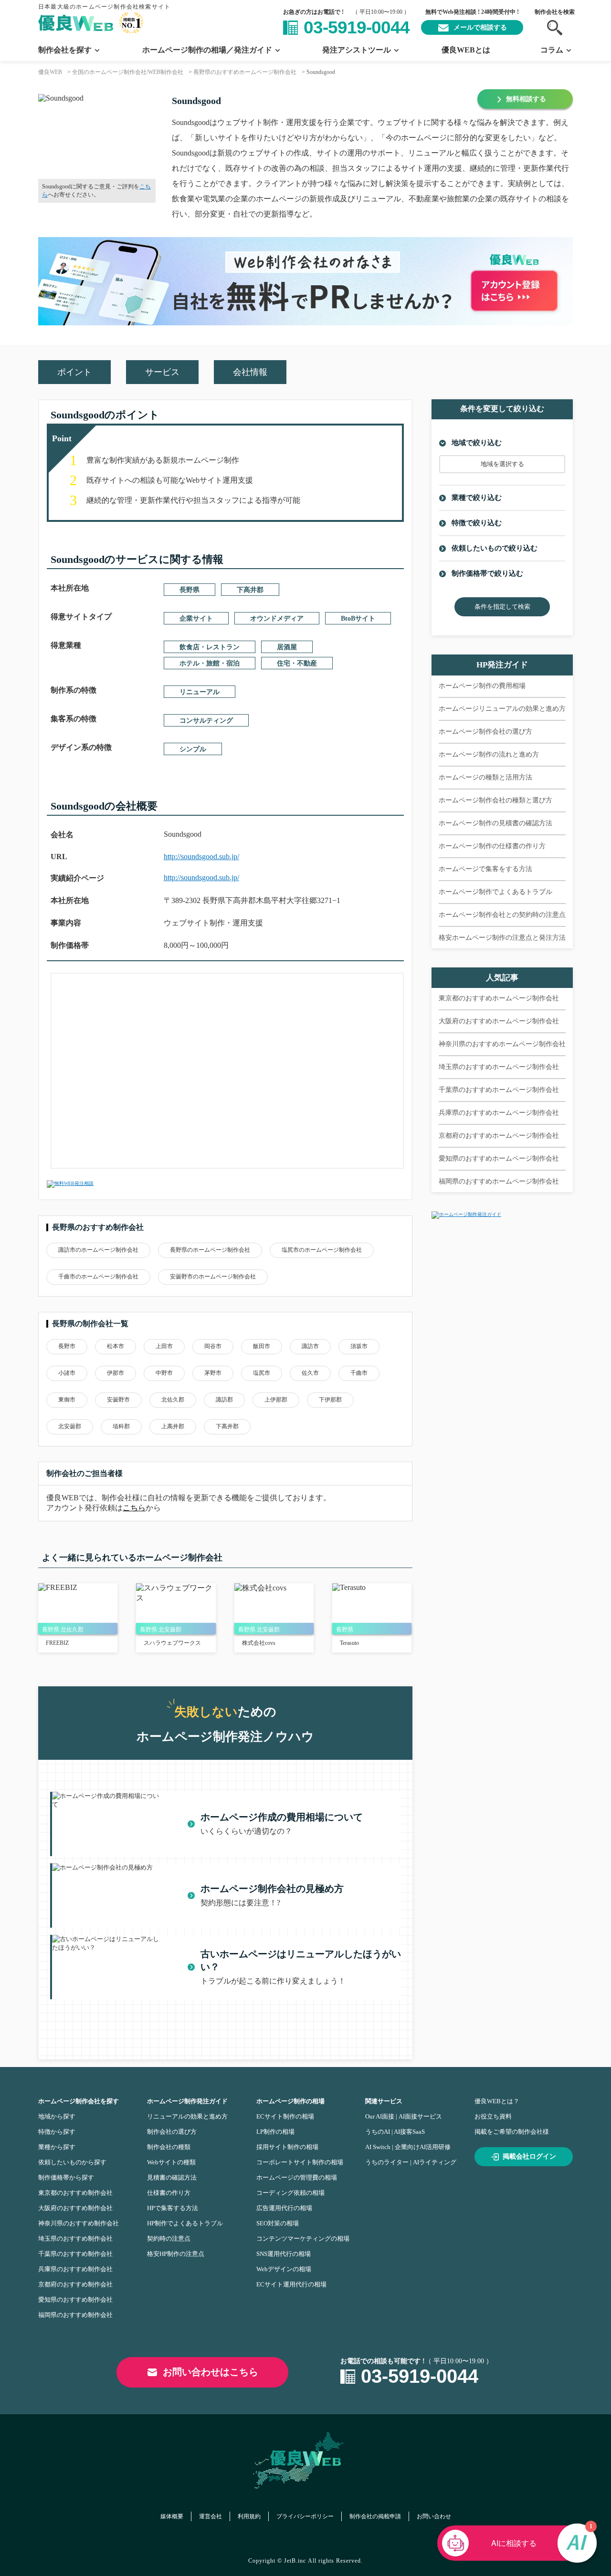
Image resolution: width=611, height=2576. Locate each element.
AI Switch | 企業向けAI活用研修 (408, 2147)
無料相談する (526, 99)
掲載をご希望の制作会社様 (512, 2132)
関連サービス (384, 2101)
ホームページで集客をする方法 (485, 869)
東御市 (67, 1400)
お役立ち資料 (493, 2116)
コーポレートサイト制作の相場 (300, 2162)
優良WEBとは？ (497, 2101)
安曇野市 (118, 1400)
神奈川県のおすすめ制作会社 (79, 2223)
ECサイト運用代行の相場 (291, 2284)
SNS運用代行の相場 (284, 2254)
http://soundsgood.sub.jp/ (201, 857)
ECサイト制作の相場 (285, 2116)
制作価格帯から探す (66, 2177)
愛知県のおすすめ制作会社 (75, 2300)
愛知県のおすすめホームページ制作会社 (499, 1158)
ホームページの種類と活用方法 (485, 777)
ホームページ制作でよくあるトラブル (495, 892)
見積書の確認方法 (172, 2177)
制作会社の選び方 (172, 2132)
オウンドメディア (277, 618)
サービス (162, 372)
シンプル (193, 749)
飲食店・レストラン (210, 647)
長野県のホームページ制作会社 (210, 1250)
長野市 (67, 1346)
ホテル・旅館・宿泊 (210, 663)
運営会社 (211, 2516)
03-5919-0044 (357, 27)
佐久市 (310, 1373)
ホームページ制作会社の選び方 (485, 732)
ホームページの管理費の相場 (297, 2177)
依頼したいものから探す (72, 2162)
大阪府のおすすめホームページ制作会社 (499, 1021)
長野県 (190, 590)
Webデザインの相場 (284, 2269)
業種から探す (57, 2147)
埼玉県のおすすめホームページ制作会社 (499, 1067)
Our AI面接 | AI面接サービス (404, 2116)
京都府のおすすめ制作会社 (75, 2284)
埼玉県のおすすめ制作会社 (75, 2238)
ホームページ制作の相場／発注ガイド (207, 50)
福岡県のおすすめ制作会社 (75, 2315)
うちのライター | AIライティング (411, 2162)
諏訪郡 (224, 1400)
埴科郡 (121, 1426)
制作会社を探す (65, 50)
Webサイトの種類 (171, 2162)
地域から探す (57, 2116)
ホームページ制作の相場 (290, 2101)
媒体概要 (172, 2516)
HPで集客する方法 (173, 2208)
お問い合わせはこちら (211, 2372)
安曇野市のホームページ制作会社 (213, 1277)
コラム (552, 50)
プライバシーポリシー (305, 2516)
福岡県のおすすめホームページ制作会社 (499, 1181)
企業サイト (196, 618)
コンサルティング (206, 721)
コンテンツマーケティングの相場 (303, 2238)
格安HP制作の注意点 (176, 2254)
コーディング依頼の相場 (290, 2193)
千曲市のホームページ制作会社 (98, 1277)
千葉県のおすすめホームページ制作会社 (499, 1090)
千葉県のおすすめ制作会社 (75, 2254)
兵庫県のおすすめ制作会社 (75, 2269)
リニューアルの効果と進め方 (187, 2116)
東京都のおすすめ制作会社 (75, 2193)
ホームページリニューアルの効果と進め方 (502, 709)
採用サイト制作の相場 (287, 2147)
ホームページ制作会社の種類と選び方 (495, 800)
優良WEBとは (466, 50)
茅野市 (213, 1373)
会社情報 (250, 372)
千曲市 (359, 1373)
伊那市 (116, 1373)
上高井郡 (173, 1426)
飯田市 (262, 1346)
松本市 (116, 1346)
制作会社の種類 (169, 2147)
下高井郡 (250, 590)
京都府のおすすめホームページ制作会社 (499, 1136)
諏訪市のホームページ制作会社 (98, 1250)
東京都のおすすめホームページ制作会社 (499, 998)
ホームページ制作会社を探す (79, 2101)
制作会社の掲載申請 (375, 2516)
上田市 (164, 1346)
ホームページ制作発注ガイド (187, 2101)
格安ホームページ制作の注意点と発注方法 (502, 938)
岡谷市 (213, 1346)
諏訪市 (310, 1346)
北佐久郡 (173, 1400)
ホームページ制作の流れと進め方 (489, 754)
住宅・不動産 (297, 663)
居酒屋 (287, 647)
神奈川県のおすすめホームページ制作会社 (502, 1044)
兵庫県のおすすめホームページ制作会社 (499, 1113)
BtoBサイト (358, 618)
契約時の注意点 (169, 2238)
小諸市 (67, 1373)
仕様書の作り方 (169, 2193)
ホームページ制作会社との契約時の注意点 (502, 915)
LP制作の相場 (275, 2132)
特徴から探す (57, 2132)
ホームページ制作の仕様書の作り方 (492, 846)
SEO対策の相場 (278, 2223)
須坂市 (359, 1346)
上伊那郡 (276, 1400)
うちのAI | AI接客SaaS (395, 2132)
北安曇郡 (70, 1426)
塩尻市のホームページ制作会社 (322, 1250)
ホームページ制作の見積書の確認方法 (495, 823)
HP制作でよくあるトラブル (185, 2223)
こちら (134, 1508)
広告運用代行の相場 (284, 2208)
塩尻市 (262, 1373)
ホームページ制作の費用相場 (482, 686)
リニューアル (200, 692)
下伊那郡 (330, 1400)
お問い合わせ (434, 2516)
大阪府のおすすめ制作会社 (75, 2208)
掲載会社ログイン (529, 2156)
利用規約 (249, 2516)
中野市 (164, 1373)
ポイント (74, 372)
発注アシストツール (357, 50)
